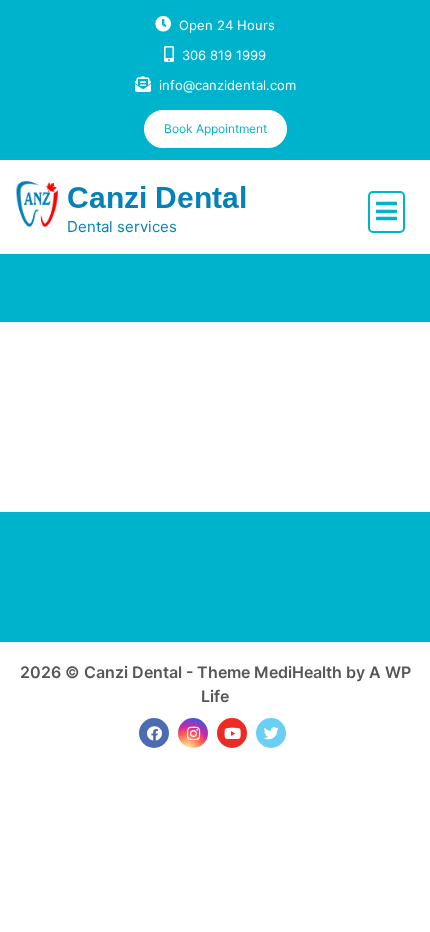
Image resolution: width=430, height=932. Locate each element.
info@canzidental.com (227, 85)
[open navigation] (386, 212)
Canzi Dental (157, 197)
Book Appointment (215, 128)
